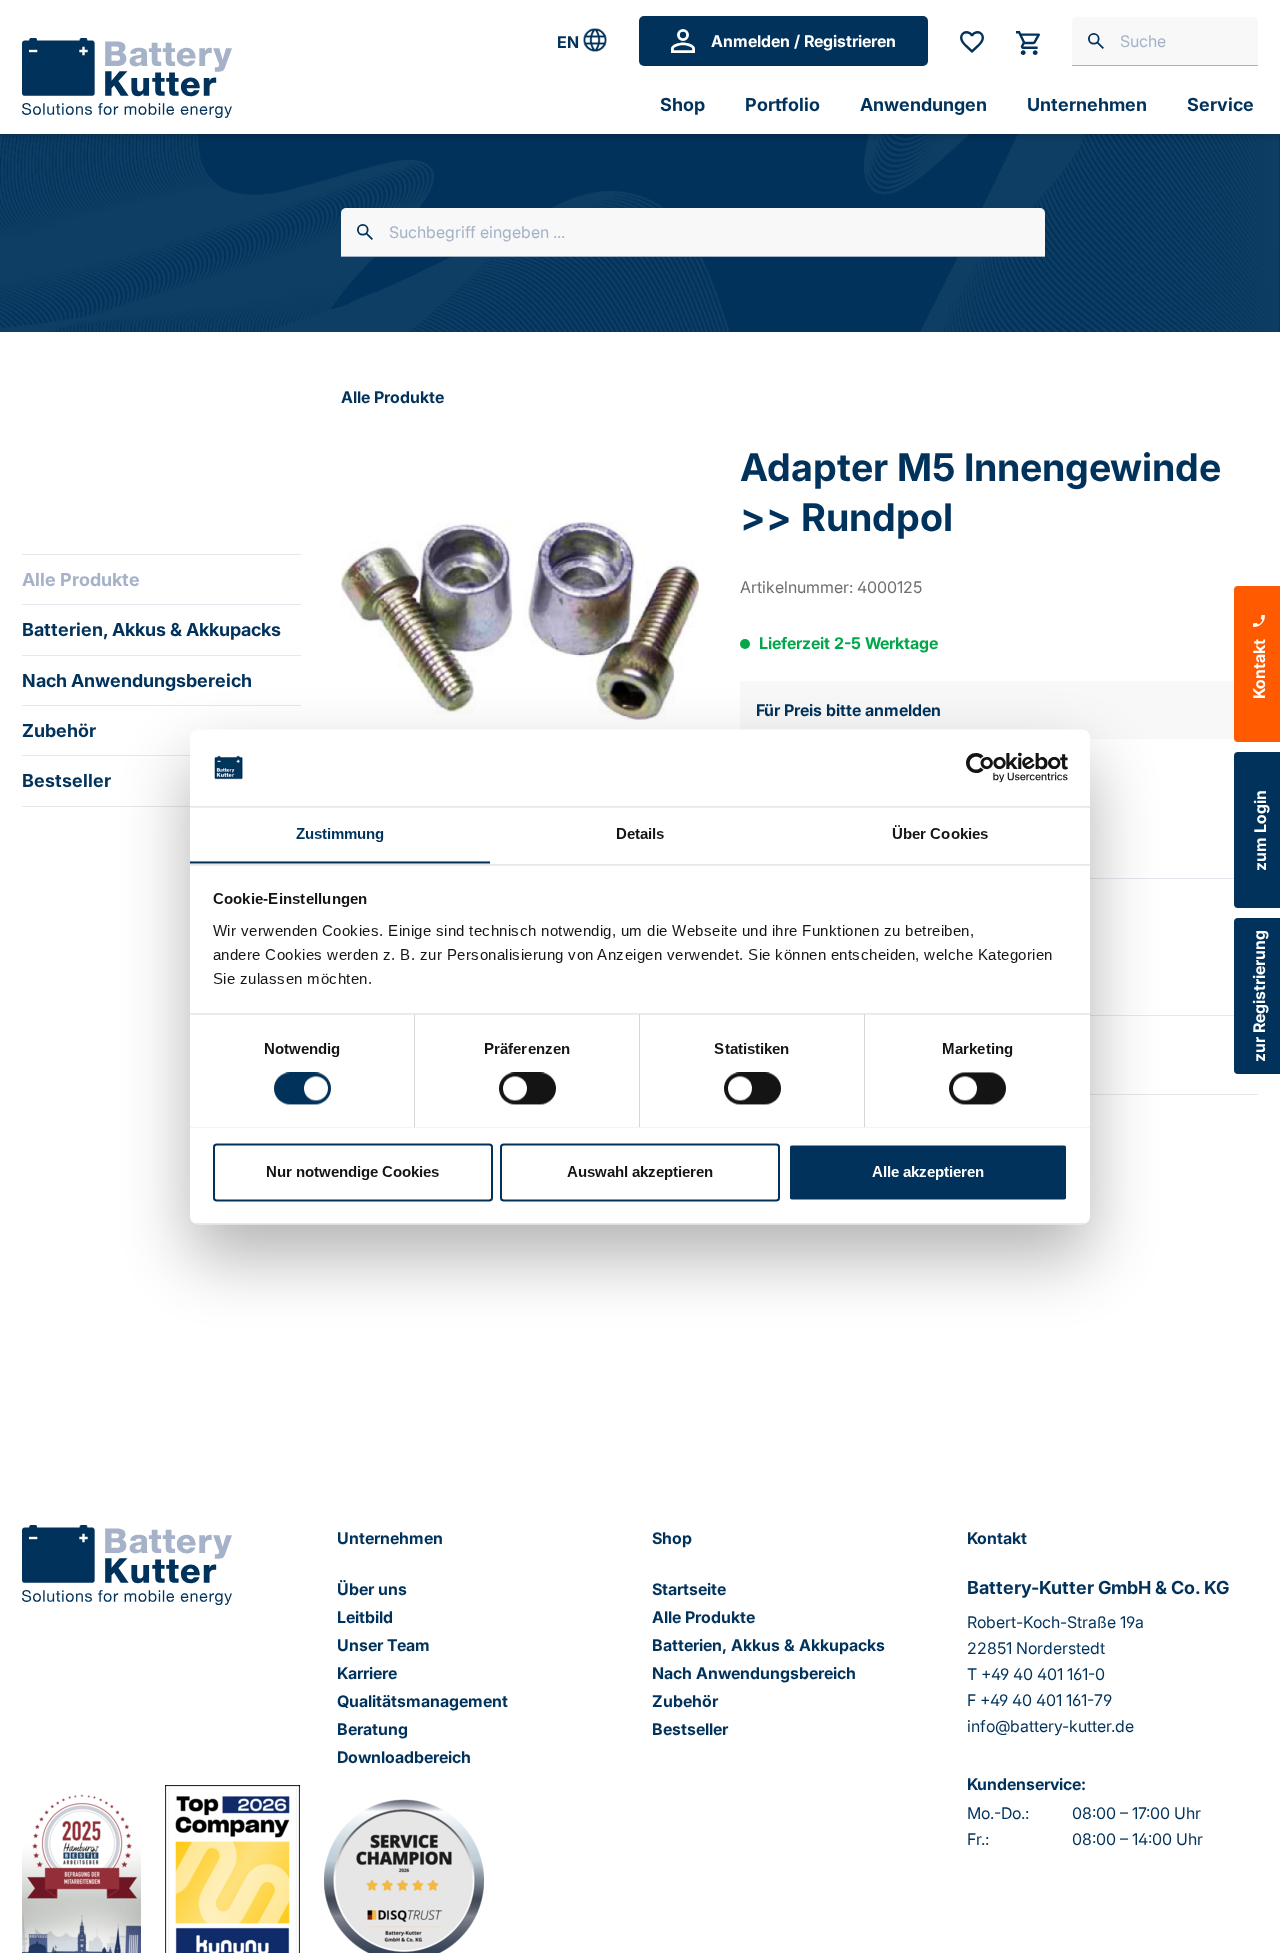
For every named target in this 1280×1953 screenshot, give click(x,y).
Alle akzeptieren (928, 1171)
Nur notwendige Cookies (352, 1171)
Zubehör (59, 730)
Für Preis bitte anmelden (848, 710)
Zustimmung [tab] (340, 833)
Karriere (367, 1673)
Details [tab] (640, 833)
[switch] (527, 1088)
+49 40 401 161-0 (1043, 1674)
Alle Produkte (81, 579)
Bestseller (66, 780)
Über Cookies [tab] (940, 833)
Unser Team (383, 1645)
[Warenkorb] (1028, 41)
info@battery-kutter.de (1050, 1726)
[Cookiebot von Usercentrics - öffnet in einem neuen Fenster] (980, 767)
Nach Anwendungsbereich (137, 680)
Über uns (372, 1589)
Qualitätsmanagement (422, 1701)
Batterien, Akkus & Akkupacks (151, 629)
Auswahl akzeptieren (640, 1171)
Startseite (689, 1589)
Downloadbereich (404, 1757)
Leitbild (365, 1617)
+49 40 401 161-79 (1046, 1700)
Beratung (372, 1729)
